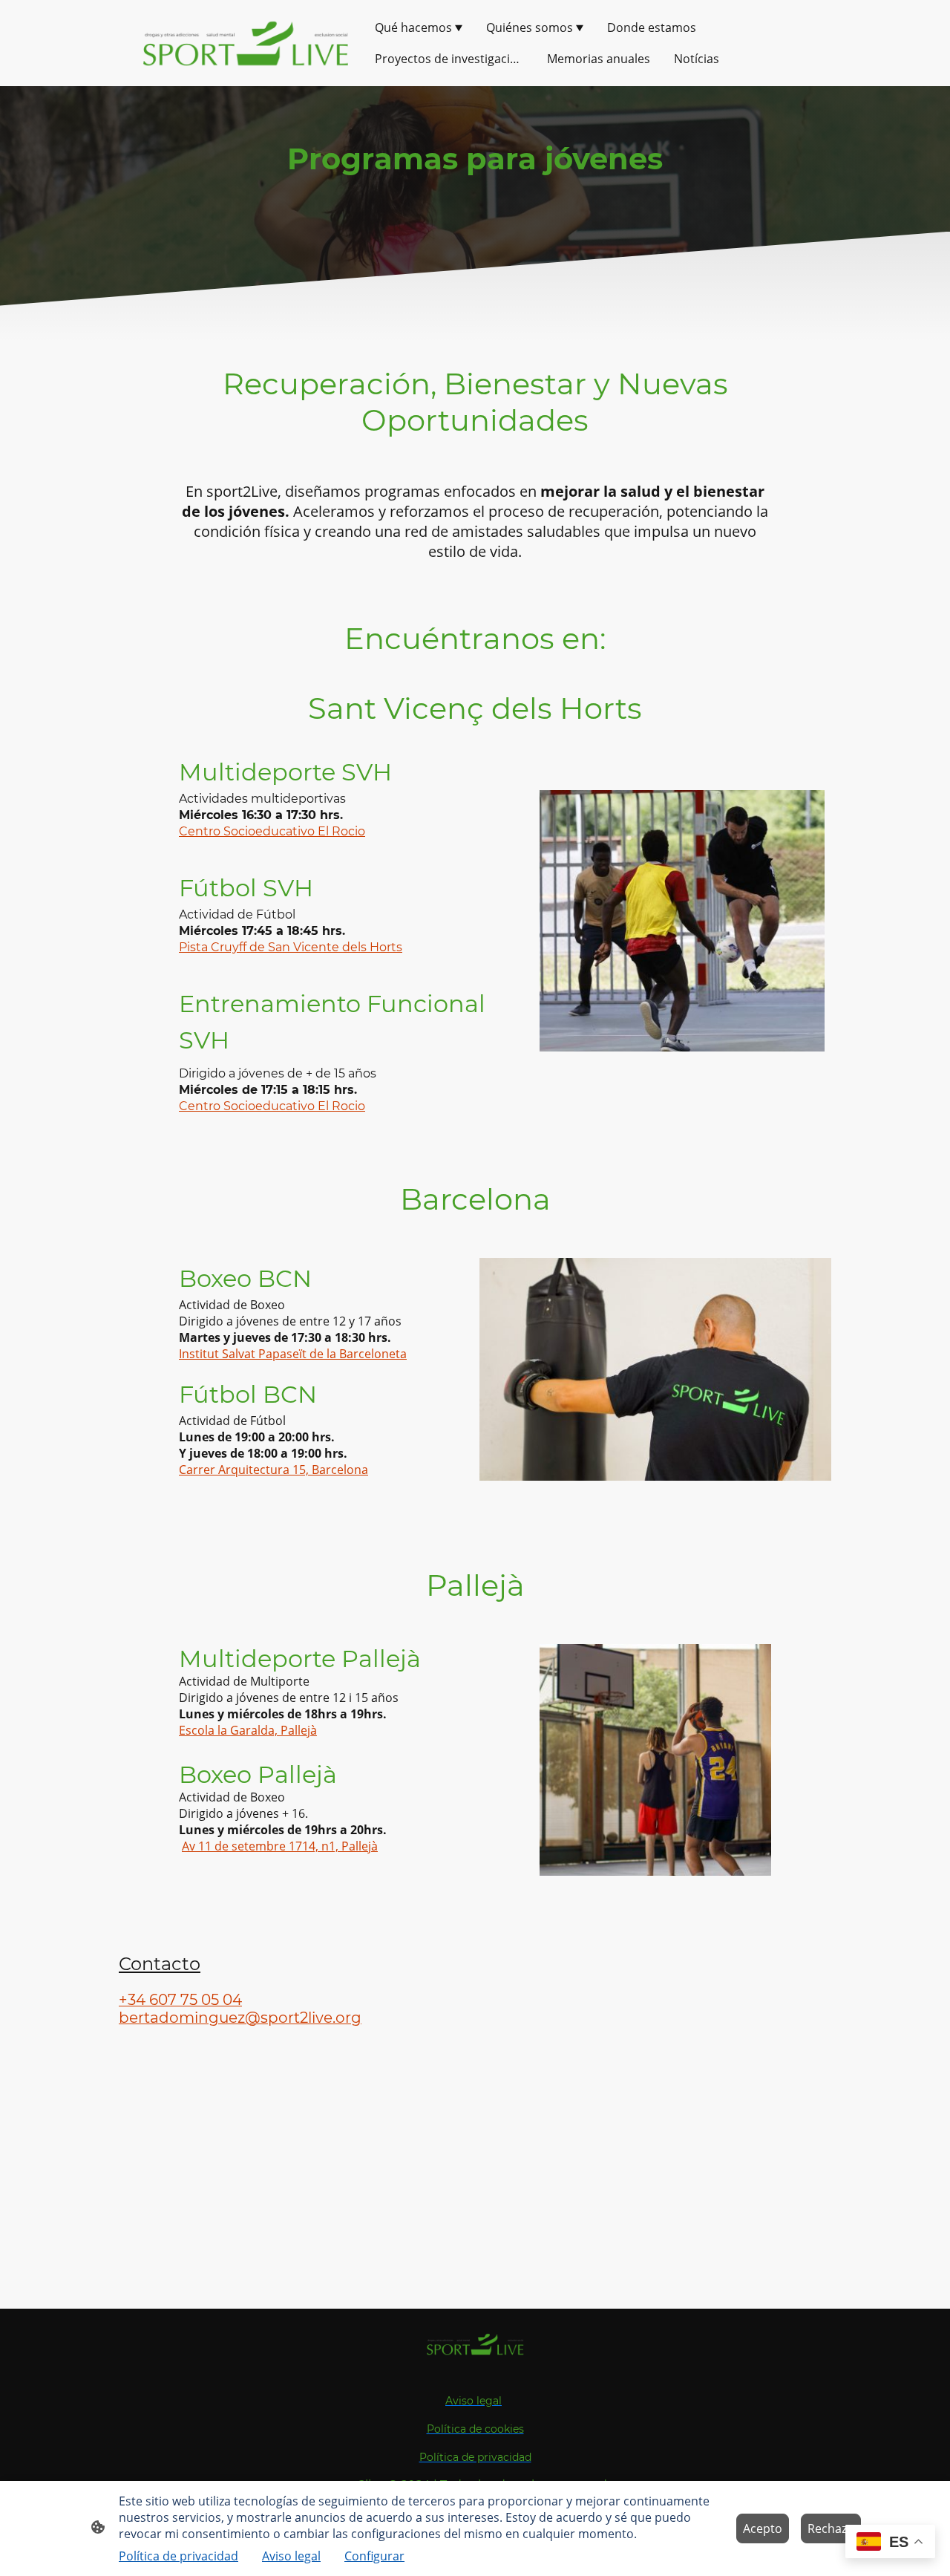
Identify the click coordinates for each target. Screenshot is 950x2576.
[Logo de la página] (245, 43)
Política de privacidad (178, 2556)
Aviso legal (291, 2556)
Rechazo (831, 2528)
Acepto (763, 2528)
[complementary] (890, 2543)
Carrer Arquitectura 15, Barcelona (273, 1470)
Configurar (374, 2556)
